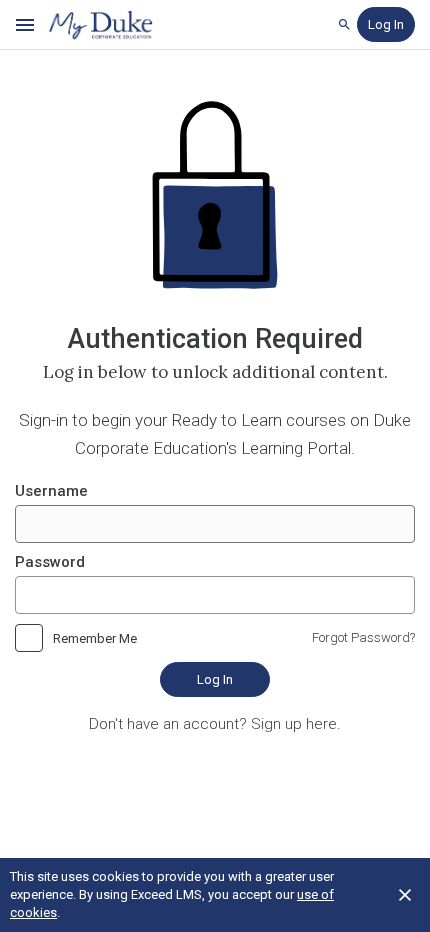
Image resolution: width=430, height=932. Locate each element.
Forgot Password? (363, 637)
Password (50, 562)
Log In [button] (386, 24)
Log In (215, 679)
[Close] (405, 895)
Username (51, 491)
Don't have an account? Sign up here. (215, 724)
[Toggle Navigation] (26, 25)
